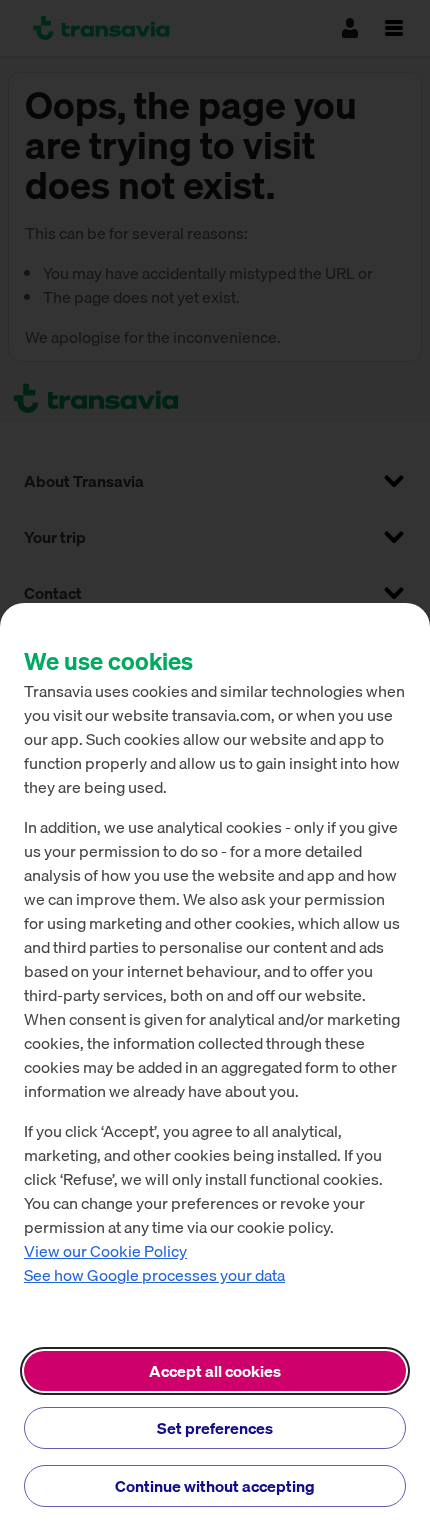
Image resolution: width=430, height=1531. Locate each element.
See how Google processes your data (154, 1275)
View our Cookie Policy (105, 1251)
